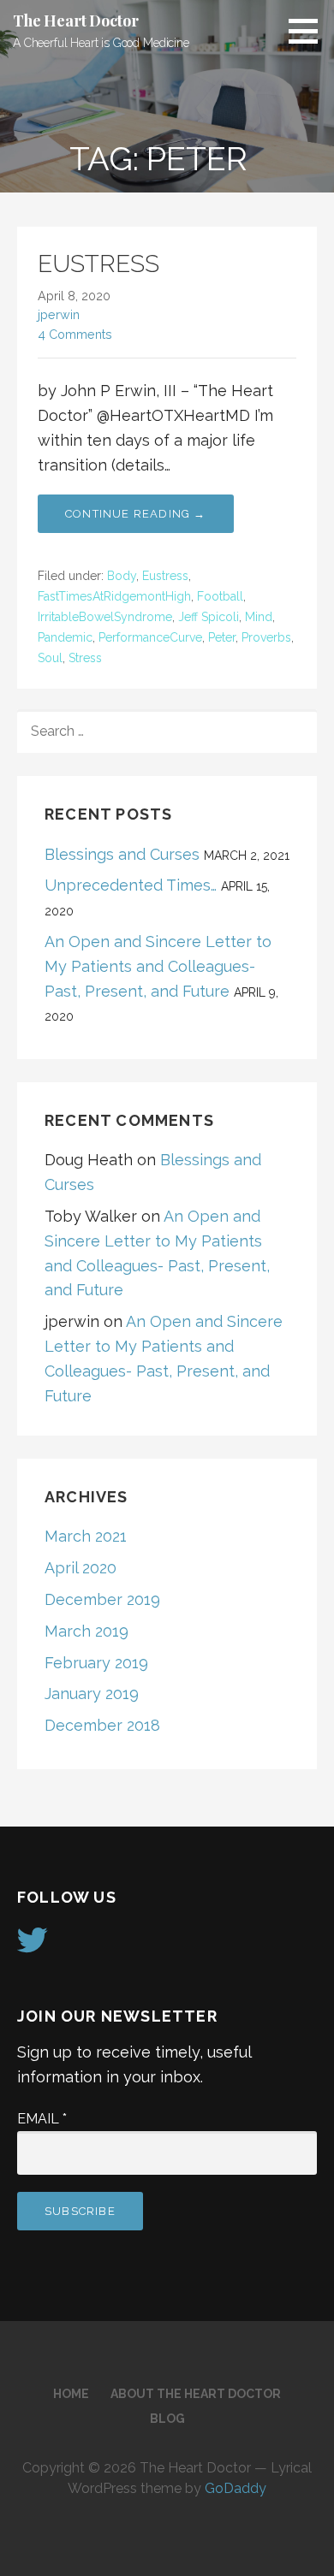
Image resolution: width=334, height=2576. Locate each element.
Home (71, 2394)
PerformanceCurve (150, 637)
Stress (85, 658)
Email (42, 2119)
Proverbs (266, 637)
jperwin (59, 314)
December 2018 (102, 1725)
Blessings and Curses (122, 854)
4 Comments (75, 334)
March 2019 (86, 1631)
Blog (167, 2419)
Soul (50, 658)
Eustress (165, 576)
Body (122, 576)
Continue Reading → (136, 514)
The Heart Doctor (75, 21)
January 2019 (92, 1694)
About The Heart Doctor (196, 2394)
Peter (222, 637)
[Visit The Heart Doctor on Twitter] (33, 1946)
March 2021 (86, 1536)
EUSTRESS (98, 264)
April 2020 (81, 1568)
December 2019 (102, 1599)
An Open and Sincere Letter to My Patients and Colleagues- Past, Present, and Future (158, 966)
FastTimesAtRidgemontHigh (114, 596)
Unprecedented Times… (131, 885)
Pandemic (65, 637)
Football (220, 596)
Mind (259, 617)
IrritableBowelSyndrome (105, 617)
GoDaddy (236, 2488)
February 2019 (96, 1663)
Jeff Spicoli (209, 617)
